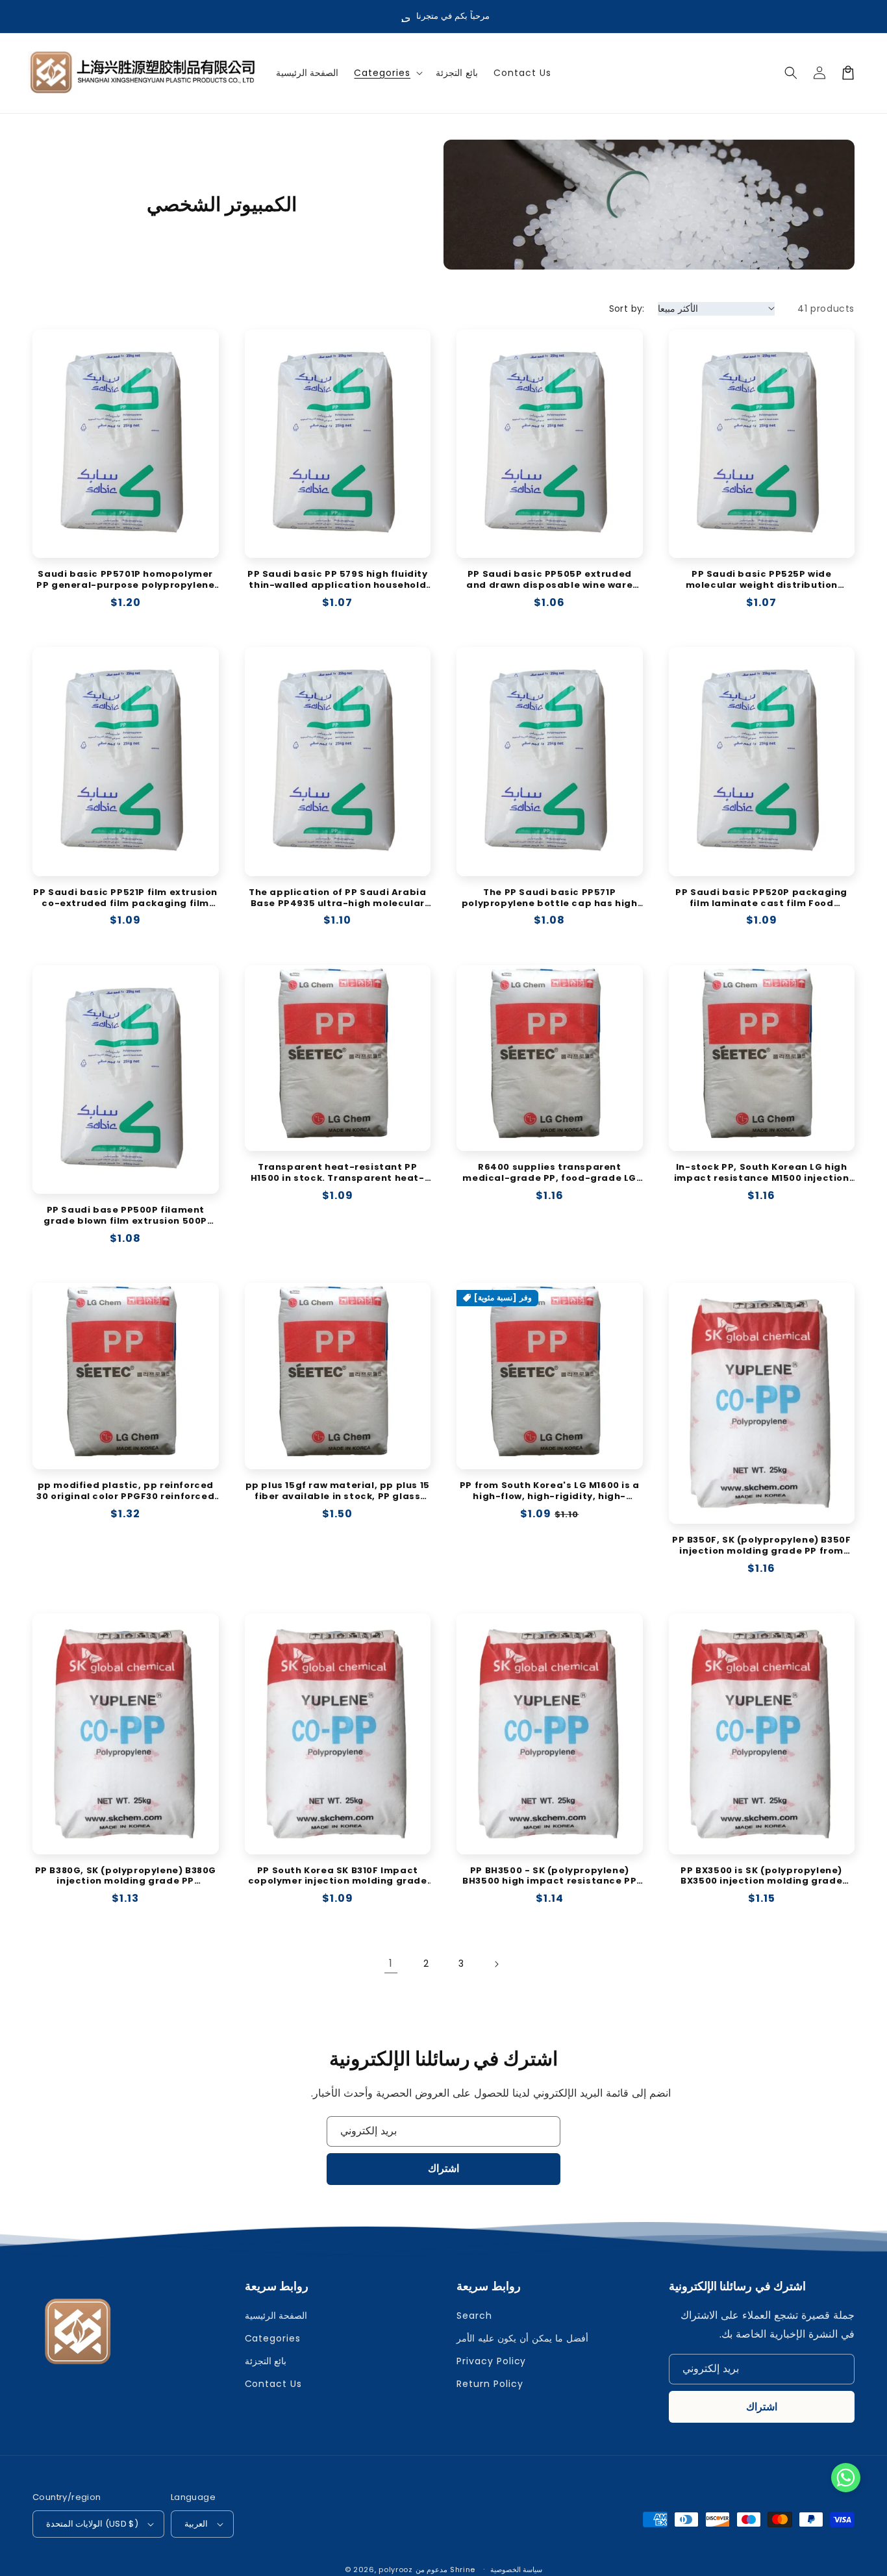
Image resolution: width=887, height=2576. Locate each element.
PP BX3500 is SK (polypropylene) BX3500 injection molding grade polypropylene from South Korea (761, 1876)
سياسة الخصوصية (517, 2570)
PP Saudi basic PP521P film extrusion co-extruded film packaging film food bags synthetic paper (125, 898)
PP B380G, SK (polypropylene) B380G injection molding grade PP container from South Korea (126, 1876)
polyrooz (396, 2570)
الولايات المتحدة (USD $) (92, 2524)
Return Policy (490, 2384)
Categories (273, 2338)
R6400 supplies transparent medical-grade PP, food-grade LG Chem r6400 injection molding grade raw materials (549, 1173)
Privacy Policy (491, 2361)
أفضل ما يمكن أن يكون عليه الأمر (522, 2338)
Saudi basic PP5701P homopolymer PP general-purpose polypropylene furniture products (125, 580)
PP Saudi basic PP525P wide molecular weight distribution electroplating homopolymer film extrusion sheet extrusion (761, 580)
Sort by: (627, 309)
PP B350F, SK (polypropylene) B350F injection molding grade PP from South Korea (761, 1546)
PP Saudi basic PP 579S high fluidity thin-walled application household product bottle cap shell (338, 580)
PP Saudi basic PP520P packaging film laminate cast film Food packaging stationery (761, 898)
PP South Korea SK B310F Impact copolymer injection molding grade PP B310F (338, 1876)
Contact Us (274, 2384)
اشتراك (443, 2168)
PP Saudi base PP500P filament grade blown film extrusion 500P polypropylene (125, 1216)
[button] (387, 73)
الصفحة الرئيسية (276, 2316)
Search (474, 2316)
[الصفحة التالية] (496, 1964)
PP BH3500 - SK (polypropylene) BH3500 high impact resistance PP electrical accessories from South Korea (549, 1876)
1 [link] (391, 1963)
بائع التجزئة (266, 2361)
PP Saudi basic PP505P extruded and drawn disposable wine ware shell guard (549, 580)
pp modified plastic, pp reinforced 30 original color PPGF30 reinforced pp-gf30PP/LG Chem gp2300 (125, 1491)
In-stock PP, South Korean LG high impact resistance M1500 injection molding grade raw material (762, 1173)
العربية (196, 2524)
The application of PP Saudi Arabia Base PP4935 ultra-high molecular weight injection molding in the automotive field (337, 898)
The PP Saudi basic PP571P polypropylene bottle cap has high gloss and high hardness (550, 898)
